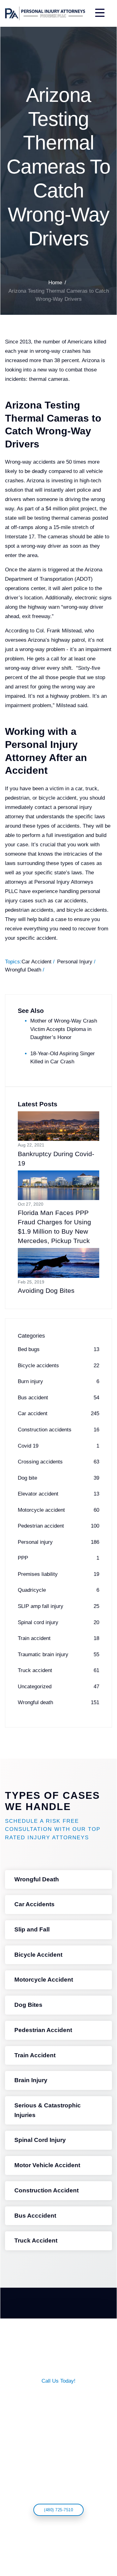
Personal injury (58, 1542)
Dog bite (58, 1478)
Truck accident (58, 1670)
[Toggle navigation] (99, 13)
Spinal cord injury (58, 1622)
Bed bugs (58, 1349)
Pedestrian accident (58, 1526)
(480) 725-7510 (58, 2510)
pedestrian (17, 798)
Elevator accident (58, 1494)
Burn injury (58, 1381)
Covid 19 (58, 1446)
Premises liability (58, 1574)
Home (55, 283)
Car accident (58, 1413)
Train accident (58, 1638)
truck (91, 789)
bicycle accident (58, 798)
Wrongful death (58, 1702)
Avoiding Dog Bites (46, 1290)
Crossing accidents (58, 1462)
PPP (58, 1558)
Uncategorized (58, 1687)
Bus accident (58, 1398)
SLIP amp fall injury (58, 1606)
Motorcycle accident (58, 1510)
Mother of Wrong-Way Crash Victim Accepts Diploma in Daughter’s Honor (64, 1029)
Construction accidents (58, 1430)
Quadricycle (58, 1590)
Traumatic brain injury (58, 1654)
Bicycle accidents (58, 1366)
